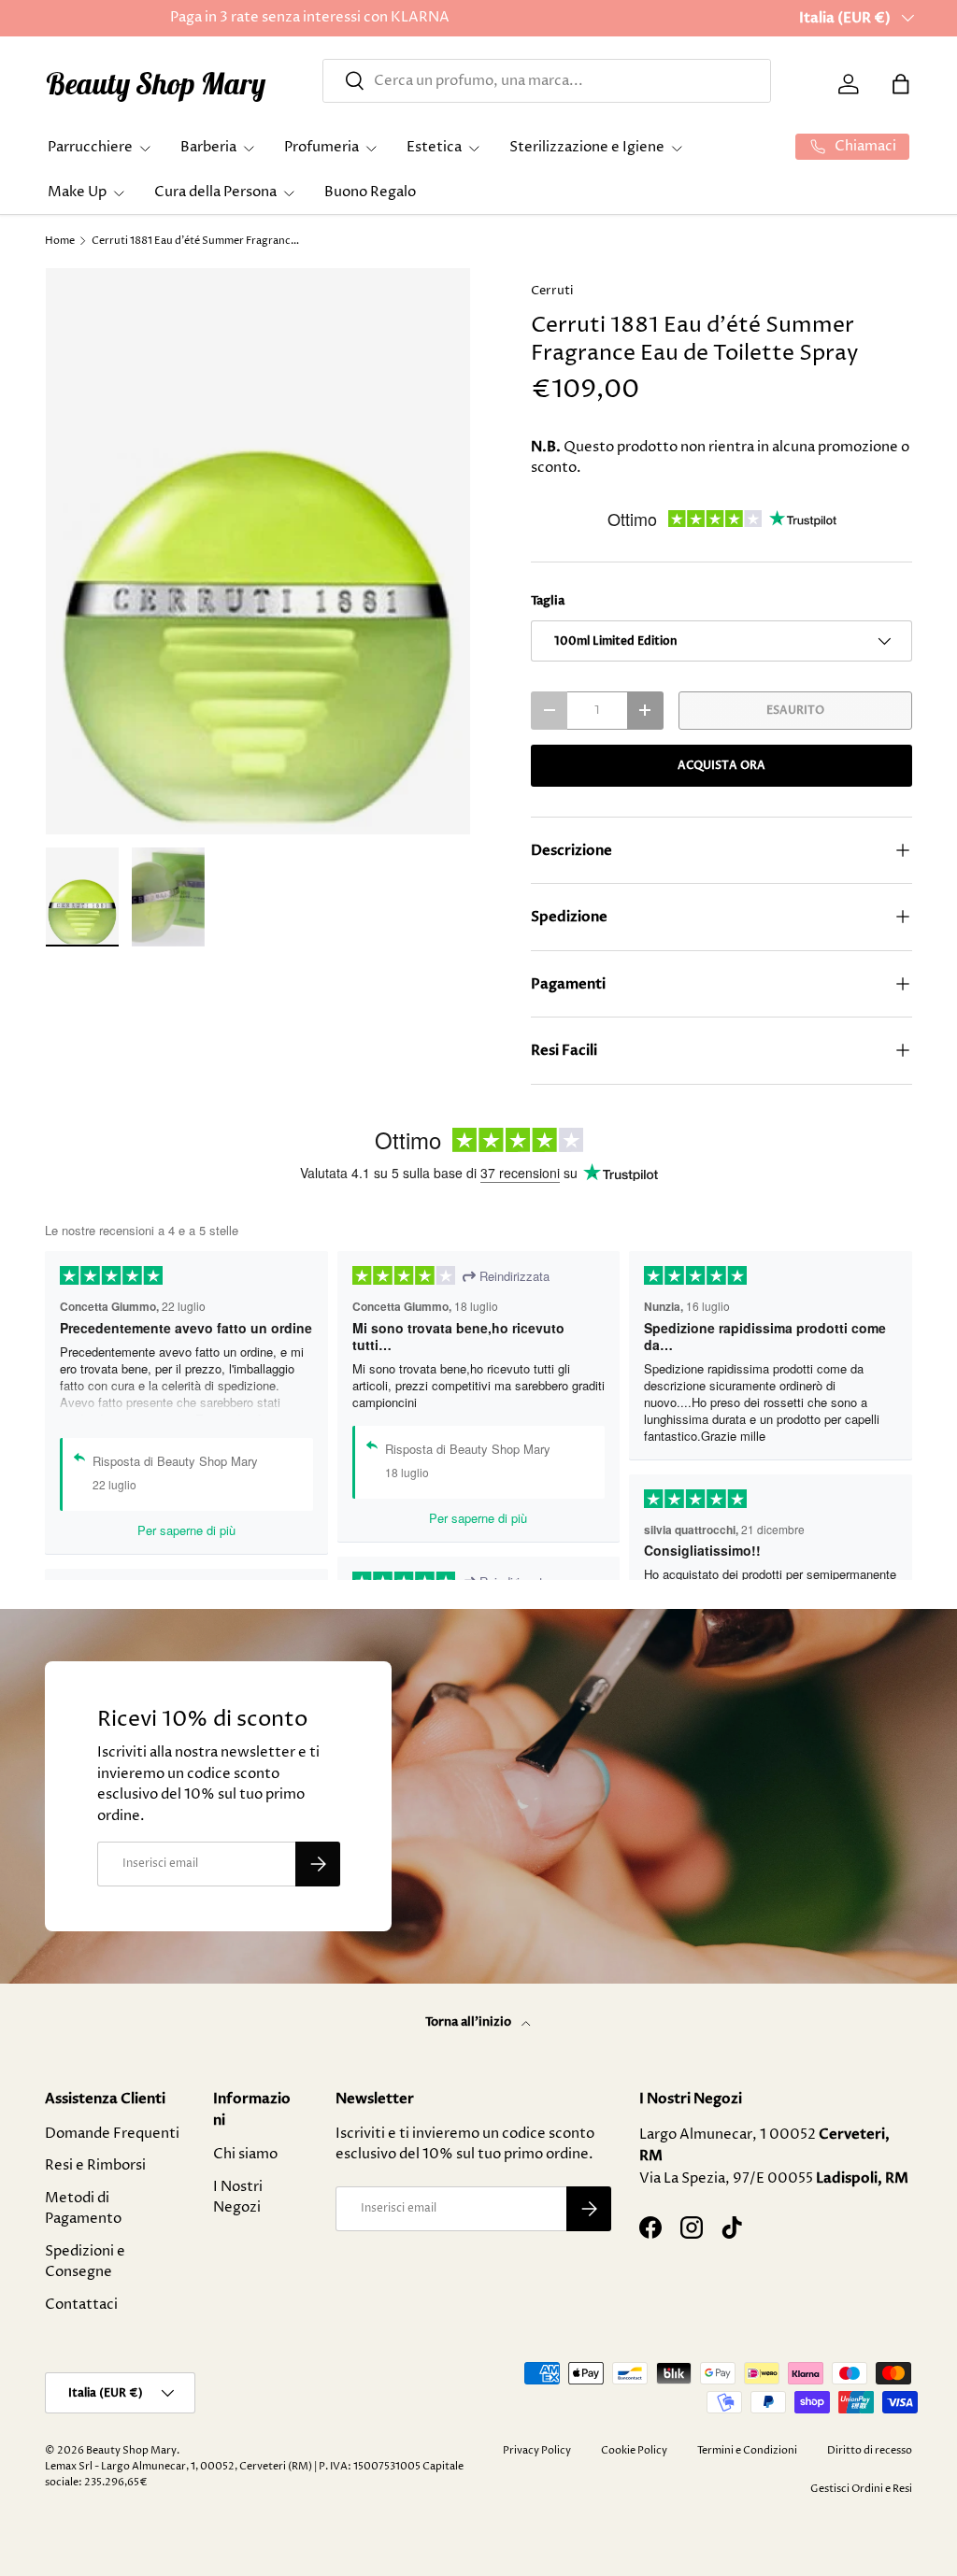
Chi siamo (245, 2154)
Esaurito (795, 710)
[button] (901, 84)
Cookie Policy (634, 2450)
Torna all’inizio (470, 2022)
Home (60, 241)
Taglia (548, 601)
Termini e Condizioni (747, 2450)
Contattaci (81, 2305)
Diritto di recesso (870, 2450)
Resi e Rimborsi (95, 2165)
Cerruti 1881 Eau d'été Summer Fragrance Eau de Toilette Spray (197, 241)
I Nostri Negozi (238, 2198)
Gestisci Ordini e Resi (861, 2489)
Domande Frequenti (112, 2134)
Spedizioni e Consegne (85, 2262)
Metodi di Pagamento (83, 2209)
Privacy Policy (537, 2450)
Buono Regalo (370, 192)
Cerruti (552, 291)
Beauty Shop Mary (131, 2450)
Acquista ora (721, 765)
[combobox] (547, 81)
